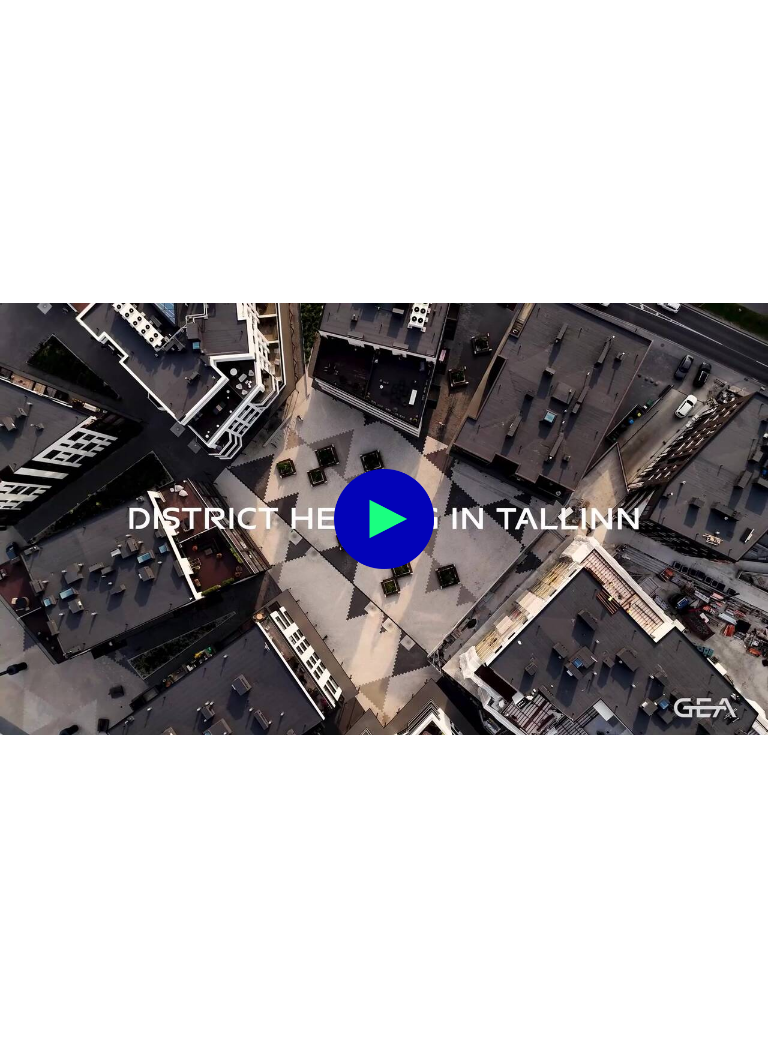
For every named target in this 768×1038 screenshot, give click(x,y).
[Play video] (384, 519)
